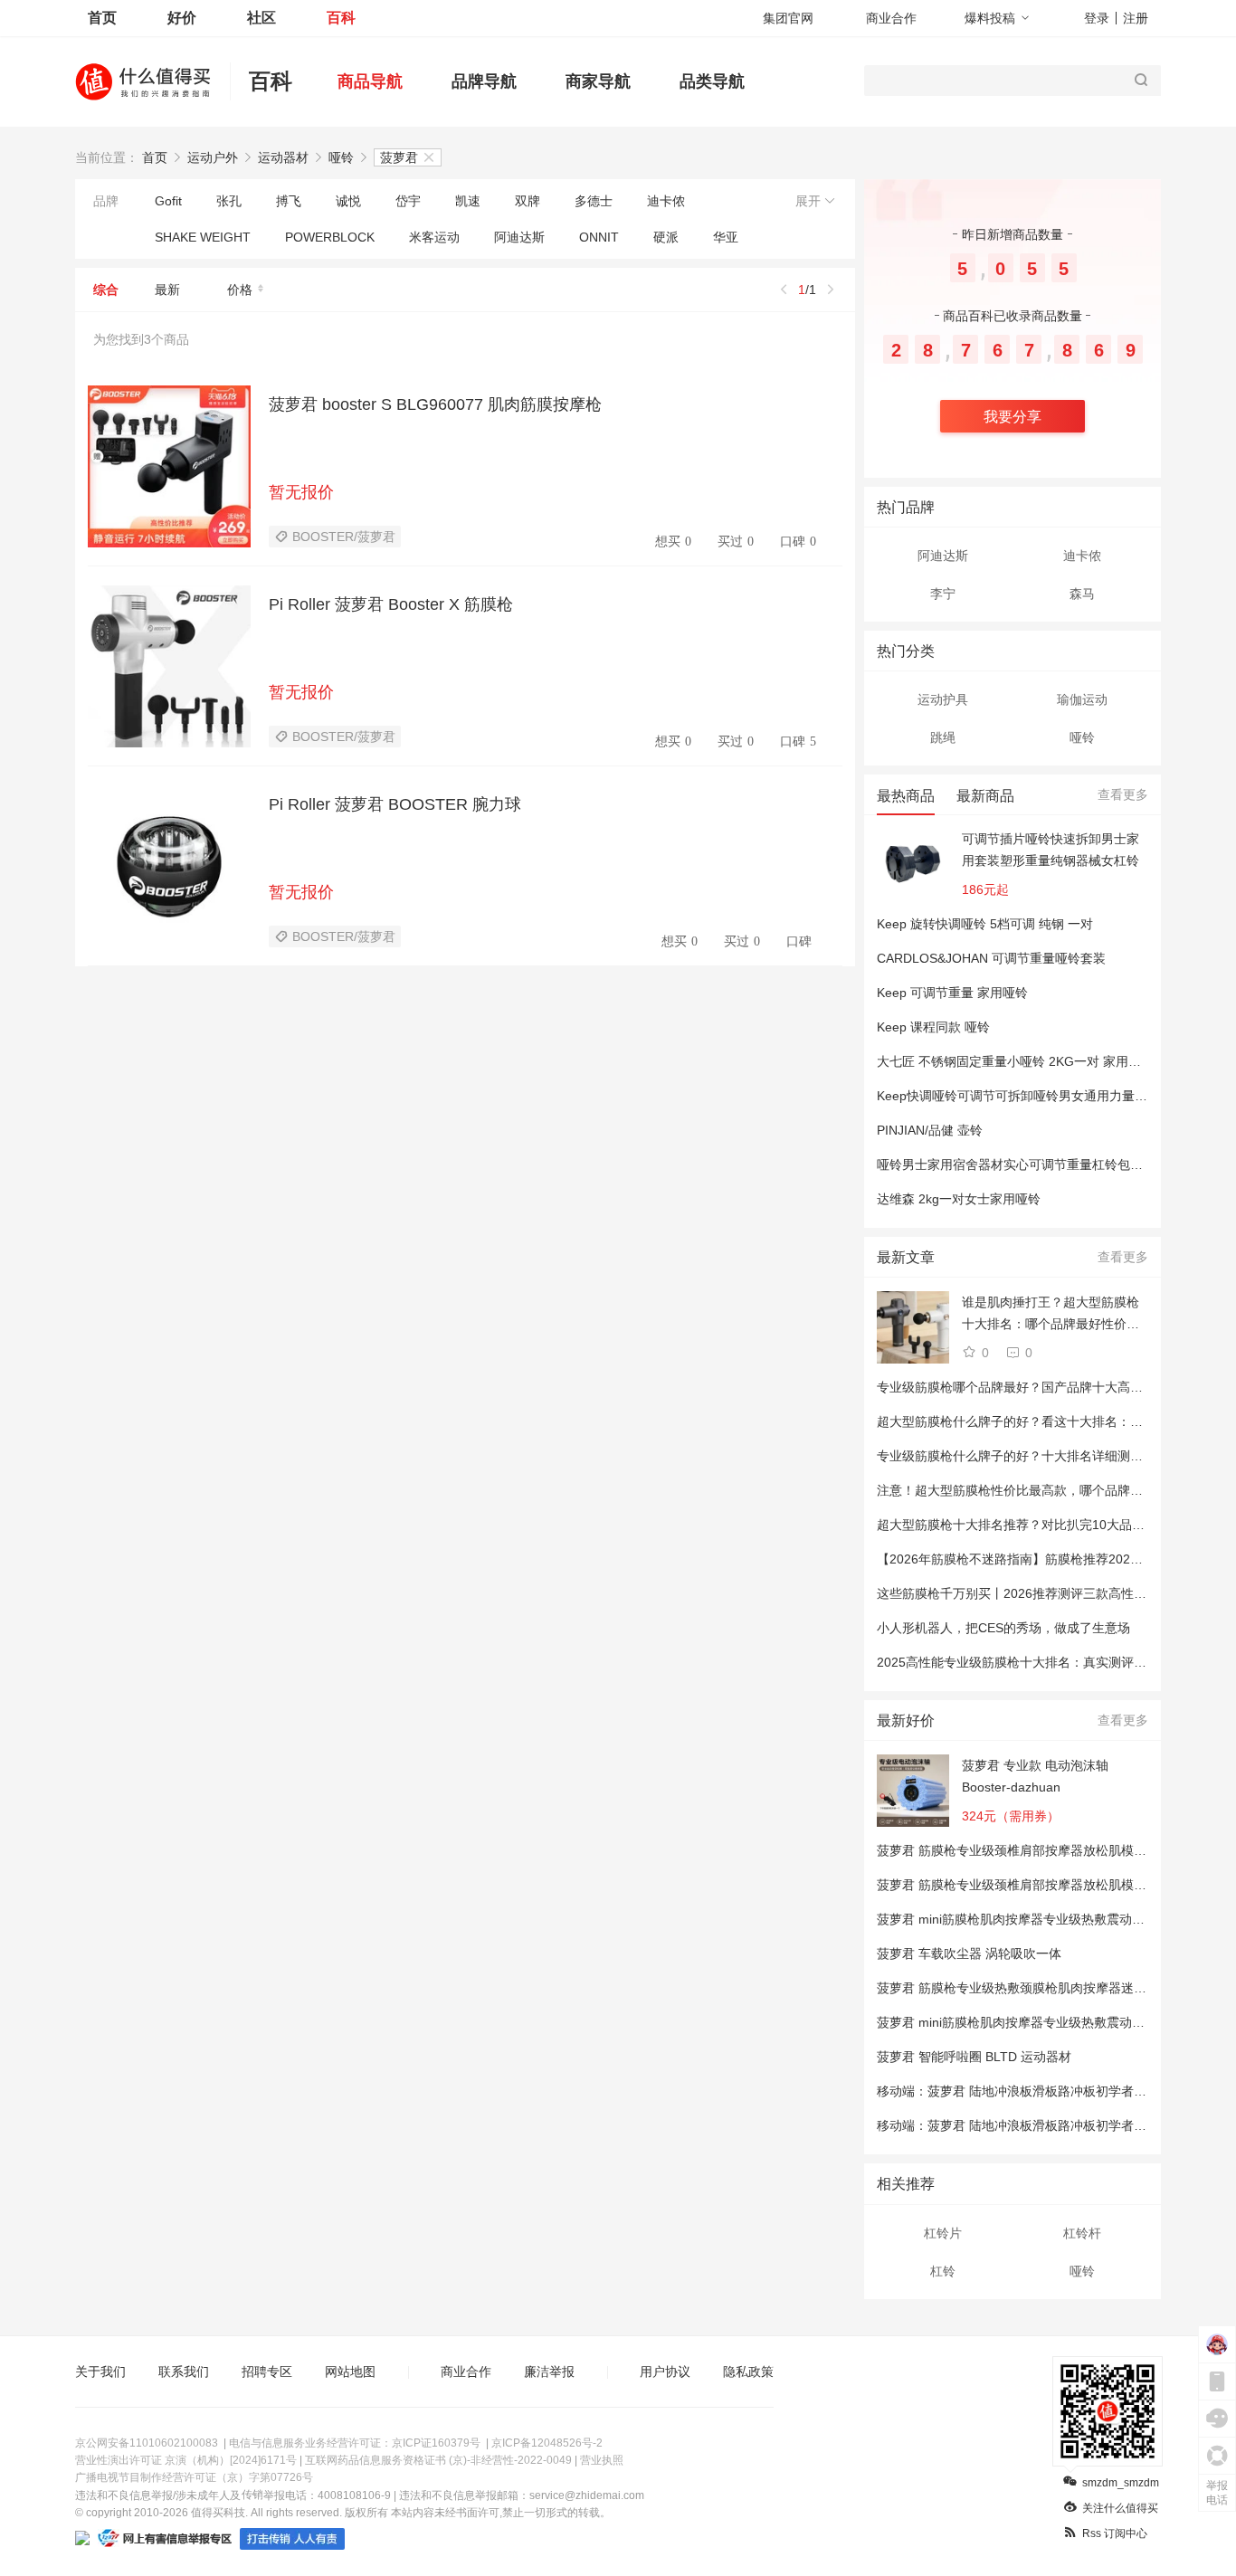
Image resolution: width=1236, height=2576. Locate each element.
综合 (106, 290)
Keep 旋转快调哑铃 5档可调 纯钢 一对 (985, 924)
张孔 (229, 201)
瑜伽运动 (1082, 699)
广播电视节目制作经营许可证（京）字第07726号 (194, 2477)
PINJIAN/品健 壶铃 (930, 1130)
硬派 (666, 237)
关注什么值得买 (1120, 2508)
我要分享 (1013, 417)
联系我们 (184, 2372)
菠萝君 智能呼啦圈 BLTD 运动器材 (974, 2057)
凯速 (468, 201)
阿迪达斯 (519, 237)
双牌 (528, 201)
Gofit (168, 201)
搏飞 (289, 201)
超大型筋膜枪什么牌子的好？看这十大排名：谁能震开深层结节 (1054, 1421)
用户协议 (665, 2372)
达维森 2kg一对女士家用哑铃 (959, 1199)
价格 (240, 290)
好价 (182, 18)
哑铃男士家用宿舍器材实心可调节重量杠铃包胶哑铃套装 (1035, 1164)
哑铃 (341, 157)
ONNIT (599, 237)
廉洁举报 (549, 2372)
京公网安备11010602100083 (147, 2443)
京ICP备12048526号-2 (547, 2443)
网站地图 (350, 2372)
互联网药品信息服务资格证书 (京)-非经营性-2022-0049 (438, 2460)
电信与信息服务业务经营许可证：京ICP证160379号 (355, 2443)
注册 (1136, 18)
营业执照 (602, 2460)
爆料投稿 (990, 18)
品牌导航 (484, 81)
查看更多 (1123, 794)
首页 (102, 18)
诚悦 (348, 201)
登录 (1097, 18)
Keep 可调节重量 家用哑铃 (952, 993)
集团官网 (788, 18)
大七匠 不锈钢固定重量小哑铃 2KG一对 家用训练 (1015, 1061)
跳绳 (943, 737)
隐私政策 (748, 2372)
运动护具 (943, 699)
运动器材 (283, 157)
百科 (341, 18)
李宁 (943, 594)
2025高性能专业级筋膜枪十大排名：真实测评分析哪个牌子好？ (1056, 1662)
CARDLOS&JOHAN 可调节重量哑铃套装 (991, 958)
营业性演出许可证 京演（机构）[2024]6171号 (186, 2460)
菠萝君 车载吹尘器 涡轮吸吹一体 (969, 1953)
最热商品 (906, 796)
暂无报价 (301, 492)
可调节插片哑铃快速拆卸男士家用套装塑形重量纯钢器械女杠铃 (1051, 850)
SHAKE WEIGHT (203, 237)
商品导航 (370, 81)
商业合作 (891, 18)
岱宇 (408, 201)
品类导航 (712, 81)
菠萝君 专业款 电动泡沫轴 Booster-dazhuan (1035, 1776)
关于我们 (100, 2372)
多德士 (594, 201)
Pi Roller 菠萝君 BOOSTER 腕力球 (395, 804)
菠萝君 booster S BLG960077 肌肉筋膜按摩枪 (435, 404)
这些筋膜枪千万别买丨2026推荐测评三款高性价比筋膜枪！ (1043, 1593)
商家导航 (598, 81)
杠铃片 (943, 2233)
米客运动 (434, 237)
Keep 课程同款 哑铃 (933, 1027)
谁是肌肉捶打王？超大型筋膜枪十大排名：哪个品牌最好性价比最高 (1051, 1315)
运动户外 (213, 157)
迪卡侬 (666, 201)
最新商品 (985, 796)
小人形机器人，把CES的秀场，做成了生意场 (1003, 1628)
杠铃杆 (1082, 2233)
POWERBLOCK (330, 237)
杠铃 (943, 2271)
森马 (1082, 594)
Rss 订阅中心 (1115, 2533)
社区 (261, 18)
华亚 (726, 237)
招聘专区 (267, 2372)
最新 (167, 290)
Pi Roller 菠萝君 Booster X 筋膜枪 (391, 604)
